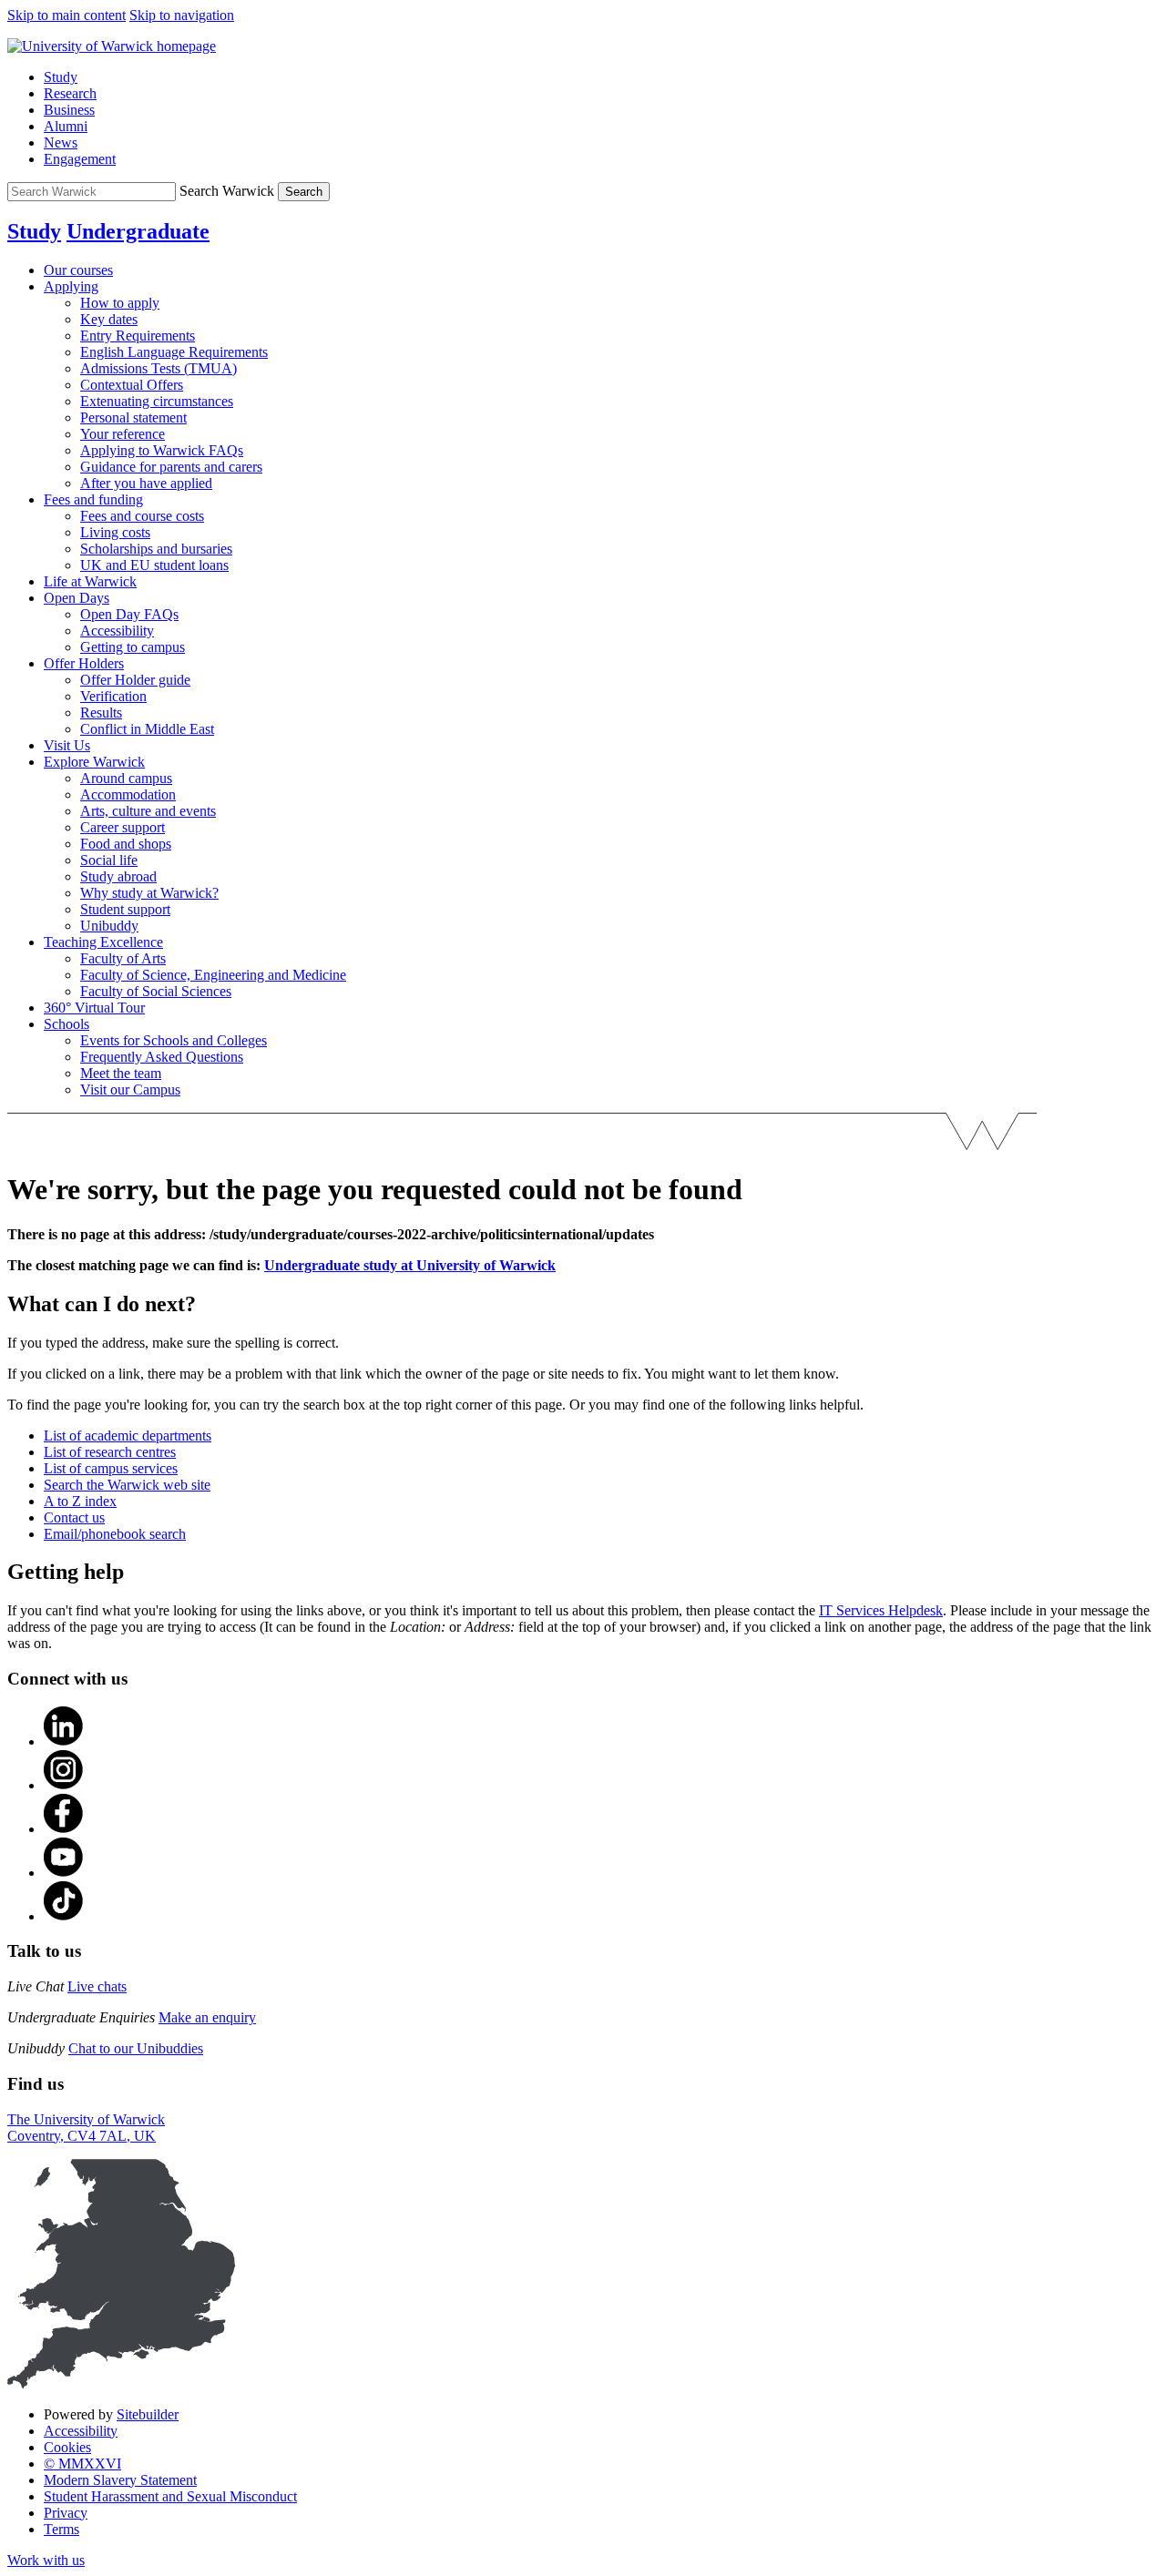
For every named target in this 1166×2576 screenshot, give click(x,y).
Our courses (78, 270)
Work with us (46, 2560)
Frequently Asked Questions (162, 1057)
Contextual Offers (132, 385)
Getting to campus (133, 647)
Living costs (115, 532)
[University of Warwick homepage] (112, 46)
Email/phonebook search (115, 1534)
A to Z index (80, 1501)
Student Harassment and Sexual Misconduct (170, 2496)
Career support (123, 827)
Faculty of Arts (123, 958)
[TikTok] (64, 1916)
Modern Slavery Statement (120, 2480)
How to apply (120, 303)
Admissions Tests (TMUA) (159, 368)
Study (61, 77)
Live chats (97, 1986)
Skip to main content (66, 15)
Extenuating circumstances (157, 401)
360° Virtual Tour (94, 1008)
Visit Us (67, 745)
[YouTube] (64, 1873)
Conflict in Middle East (147, 729)
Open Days (77, 598)
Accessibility (117, 631)
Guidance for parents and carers (171, 467)
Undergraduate (138, 231)
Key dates (109, 319)
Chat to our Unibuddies (136, 2048)
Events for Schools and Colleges (174, 1040)
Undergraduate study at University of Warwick (410, 1265)
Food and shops (126, 844)
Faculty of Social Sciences (156, 991)
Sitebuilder (148, 2414)
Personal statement (133, 417)
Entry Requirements (138, 336)
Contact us (74, 1517)
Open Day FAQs (129, 614)
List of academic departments (128, 1436)
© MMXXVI (82, 2464)
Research (70, 93)
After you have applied (146, 483)
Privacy (66, 2513)
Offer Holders (84, 663)
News (61, 143)
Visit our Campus (130, 1089)
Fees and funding (93, 499)
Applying (71, 286)
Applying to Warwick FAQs (162, 450)
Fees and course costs (142, 516)
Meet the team (121, 1073)
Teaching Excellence (103, 942)
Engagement (80, 159)
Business (69, 110)
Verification (113, 696)
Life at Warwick (90, 581)
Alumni (66, 126)
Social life (109, 860)
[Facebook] (64, 1829)
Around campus (126, 778)
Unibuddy (109, 926)
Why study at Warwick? (149, 893)
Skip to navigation (182, 15)
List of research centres (110, 1452)
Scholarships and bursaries (156, 549)
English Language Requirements (174, 352)
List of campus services (111, 1468)
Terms (61, 2529)
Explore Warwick (94, 762)
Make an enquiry (207, 2017)
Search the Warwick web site (127, 1485)
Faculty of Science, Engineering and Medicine (213, 975)
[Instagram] (64, 1785)
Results (101, 713)
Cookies (67, 2447)
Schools (66, 1024)
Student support (125, 909)
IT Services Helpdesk (881, 1610)
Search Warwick (227, 191)
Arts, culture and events (148, 811)
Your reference (123, 434)
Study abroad (118, 876)
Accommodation (128, 794)
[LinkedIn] (64, 1741)
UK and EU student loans (154, 565)
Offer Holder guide (135, 680)
